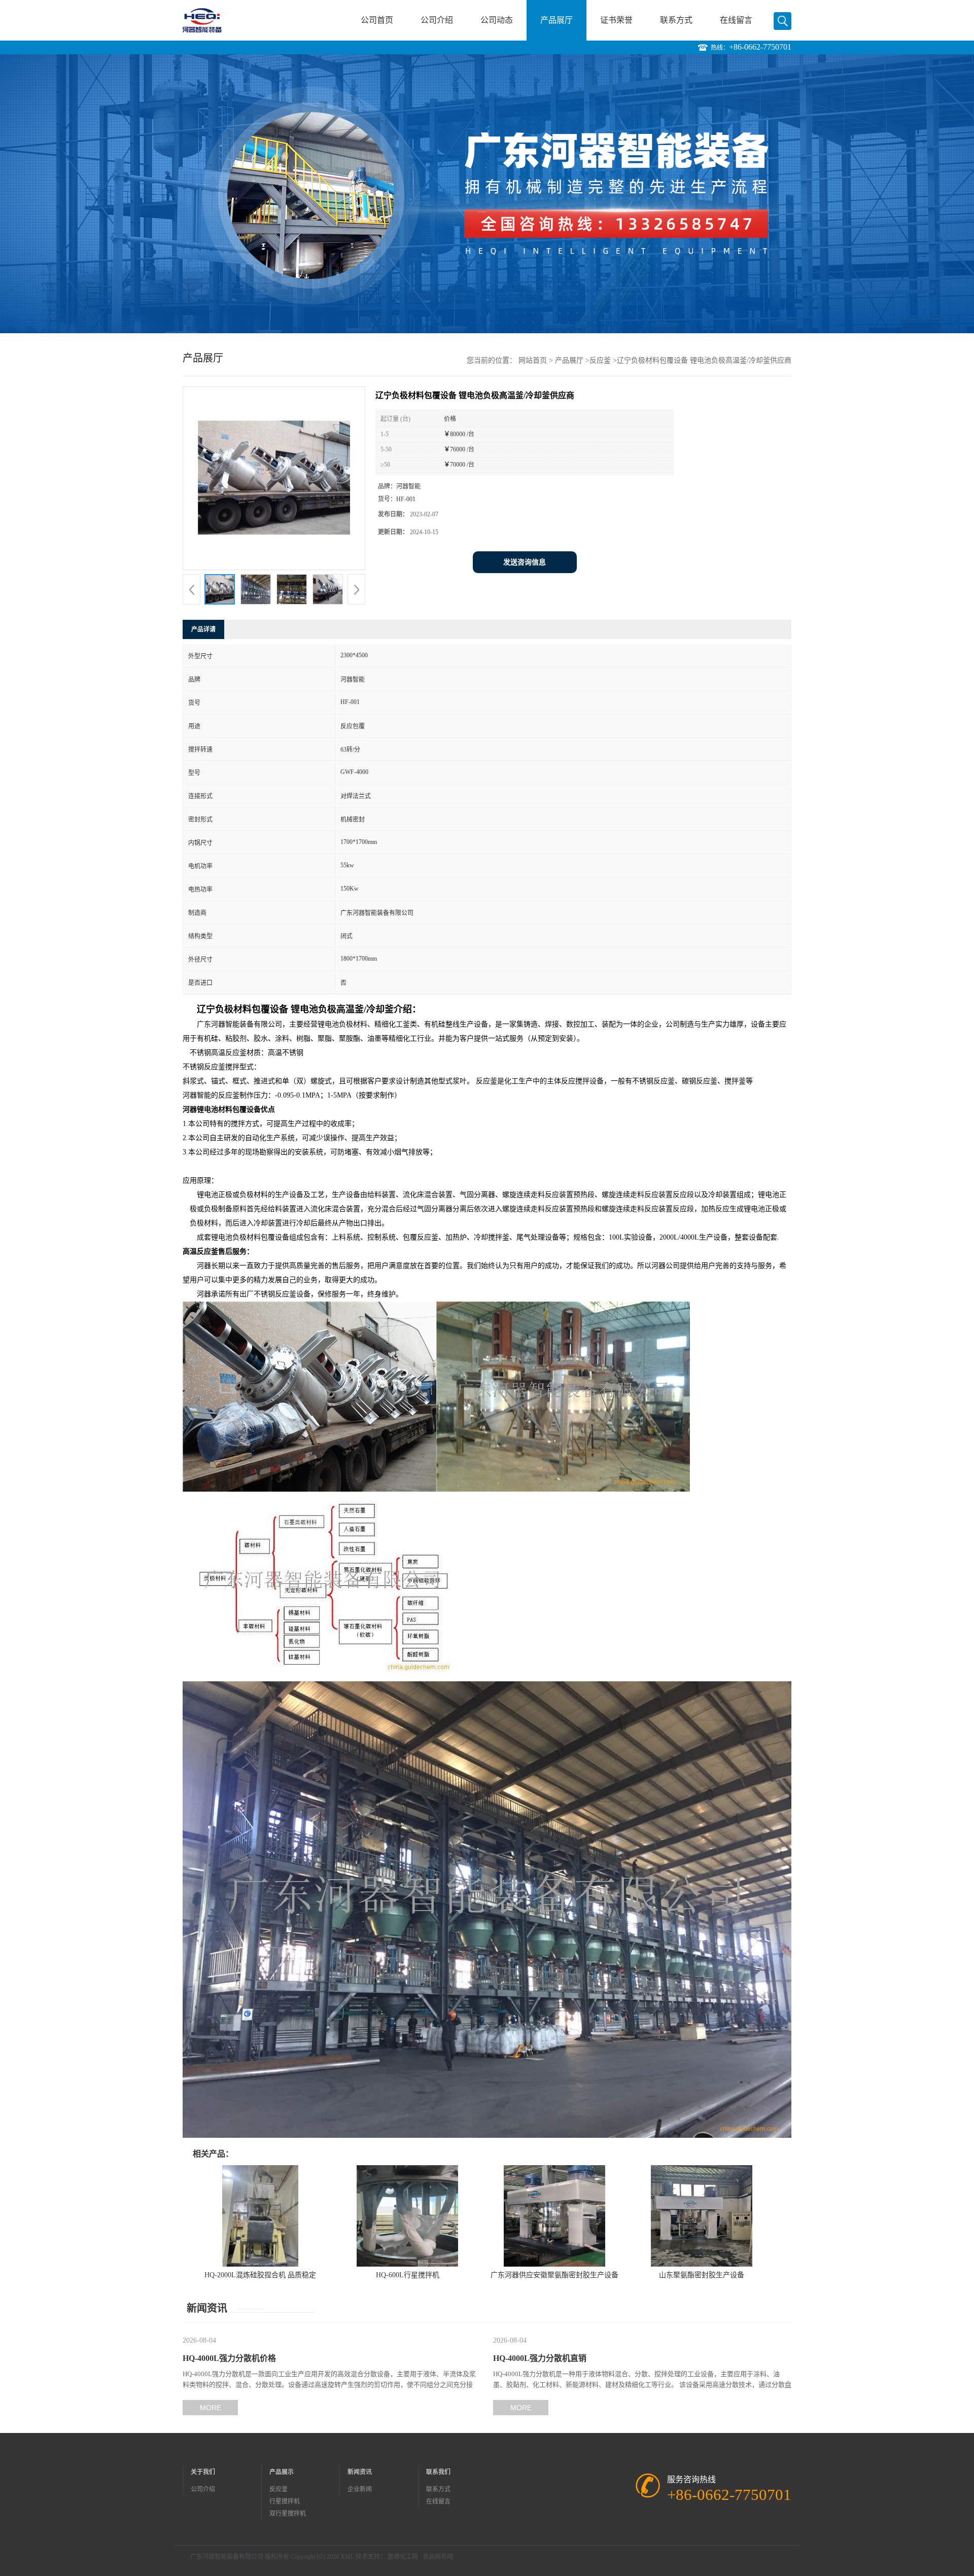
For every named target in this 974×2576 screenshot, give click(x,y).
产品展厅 (556, 20)
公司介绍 (437, 20)
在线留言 (736, 20)
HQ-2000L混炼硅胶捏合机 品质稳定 (260, 2275)
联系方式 (676, 20)
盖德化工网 (403, 2557)
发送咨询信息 (525, 562)
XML (347, 2557)
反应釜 (600, 360)
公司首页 (377, 20)
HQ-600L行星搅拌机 (408, 2275)
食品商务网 (438, 2557)
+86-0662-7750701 (760, 47)
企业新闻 (360, 2489)
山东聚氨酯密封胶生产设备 (702, 2275)
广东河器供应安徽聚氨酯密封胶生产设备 (554, 2275)
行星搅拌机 (285, 2501)
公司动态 (497, 20)
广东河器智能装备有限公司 (227, 2557)
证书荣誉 (616, 20)
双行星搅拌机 (288, 2514)
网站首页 (533, 360)
